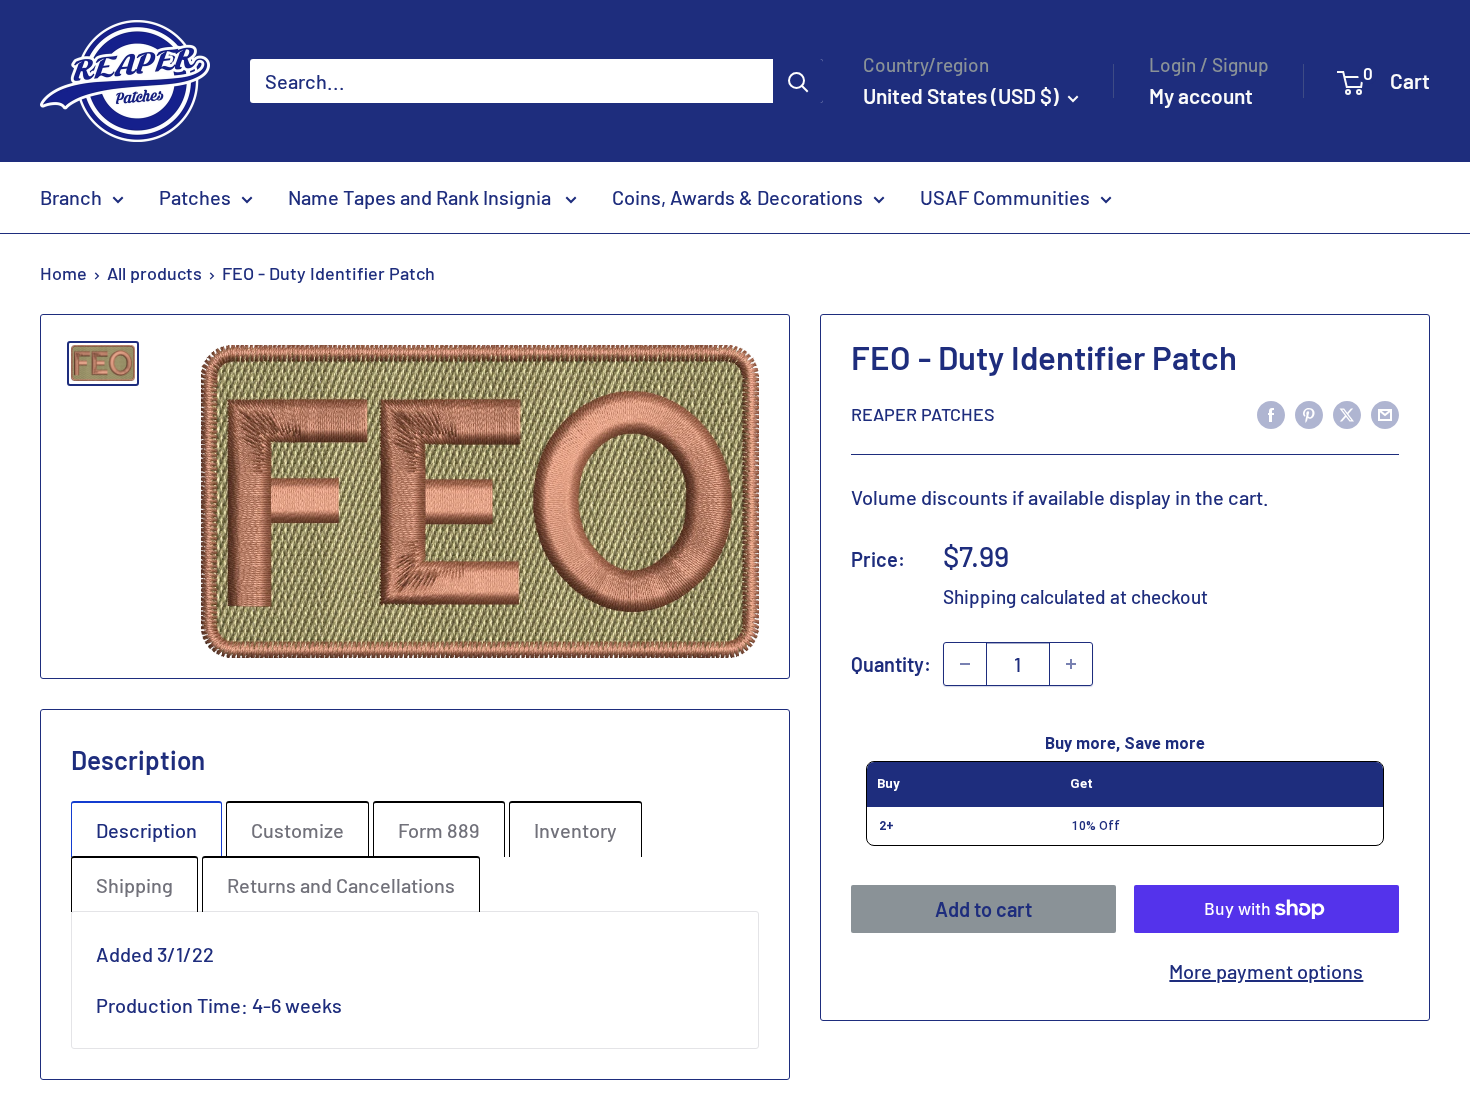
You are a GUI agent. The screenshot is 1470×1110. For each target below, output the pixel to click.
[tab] (146, 829)
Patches (195, 197)
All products (154, 273)
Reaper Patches (923, 414)
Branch (71, 197)
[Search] (798, 81)
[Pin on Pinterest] (1309, 413)
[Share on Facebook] (1271, 413)
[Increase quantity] (1071, 664)
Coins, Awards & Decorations (737, 197)
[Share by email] (1385, 413)
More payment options (1266, 971)
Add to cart (983, 909)
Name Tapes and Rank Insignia (421, 197)
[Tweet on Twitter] (1347, 413)
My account (1201, 95)
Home (63, 273)
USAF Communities (1005, 197)
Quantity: (891, 663)
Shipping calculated (1024, 596)
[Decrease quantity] (965, 664)
